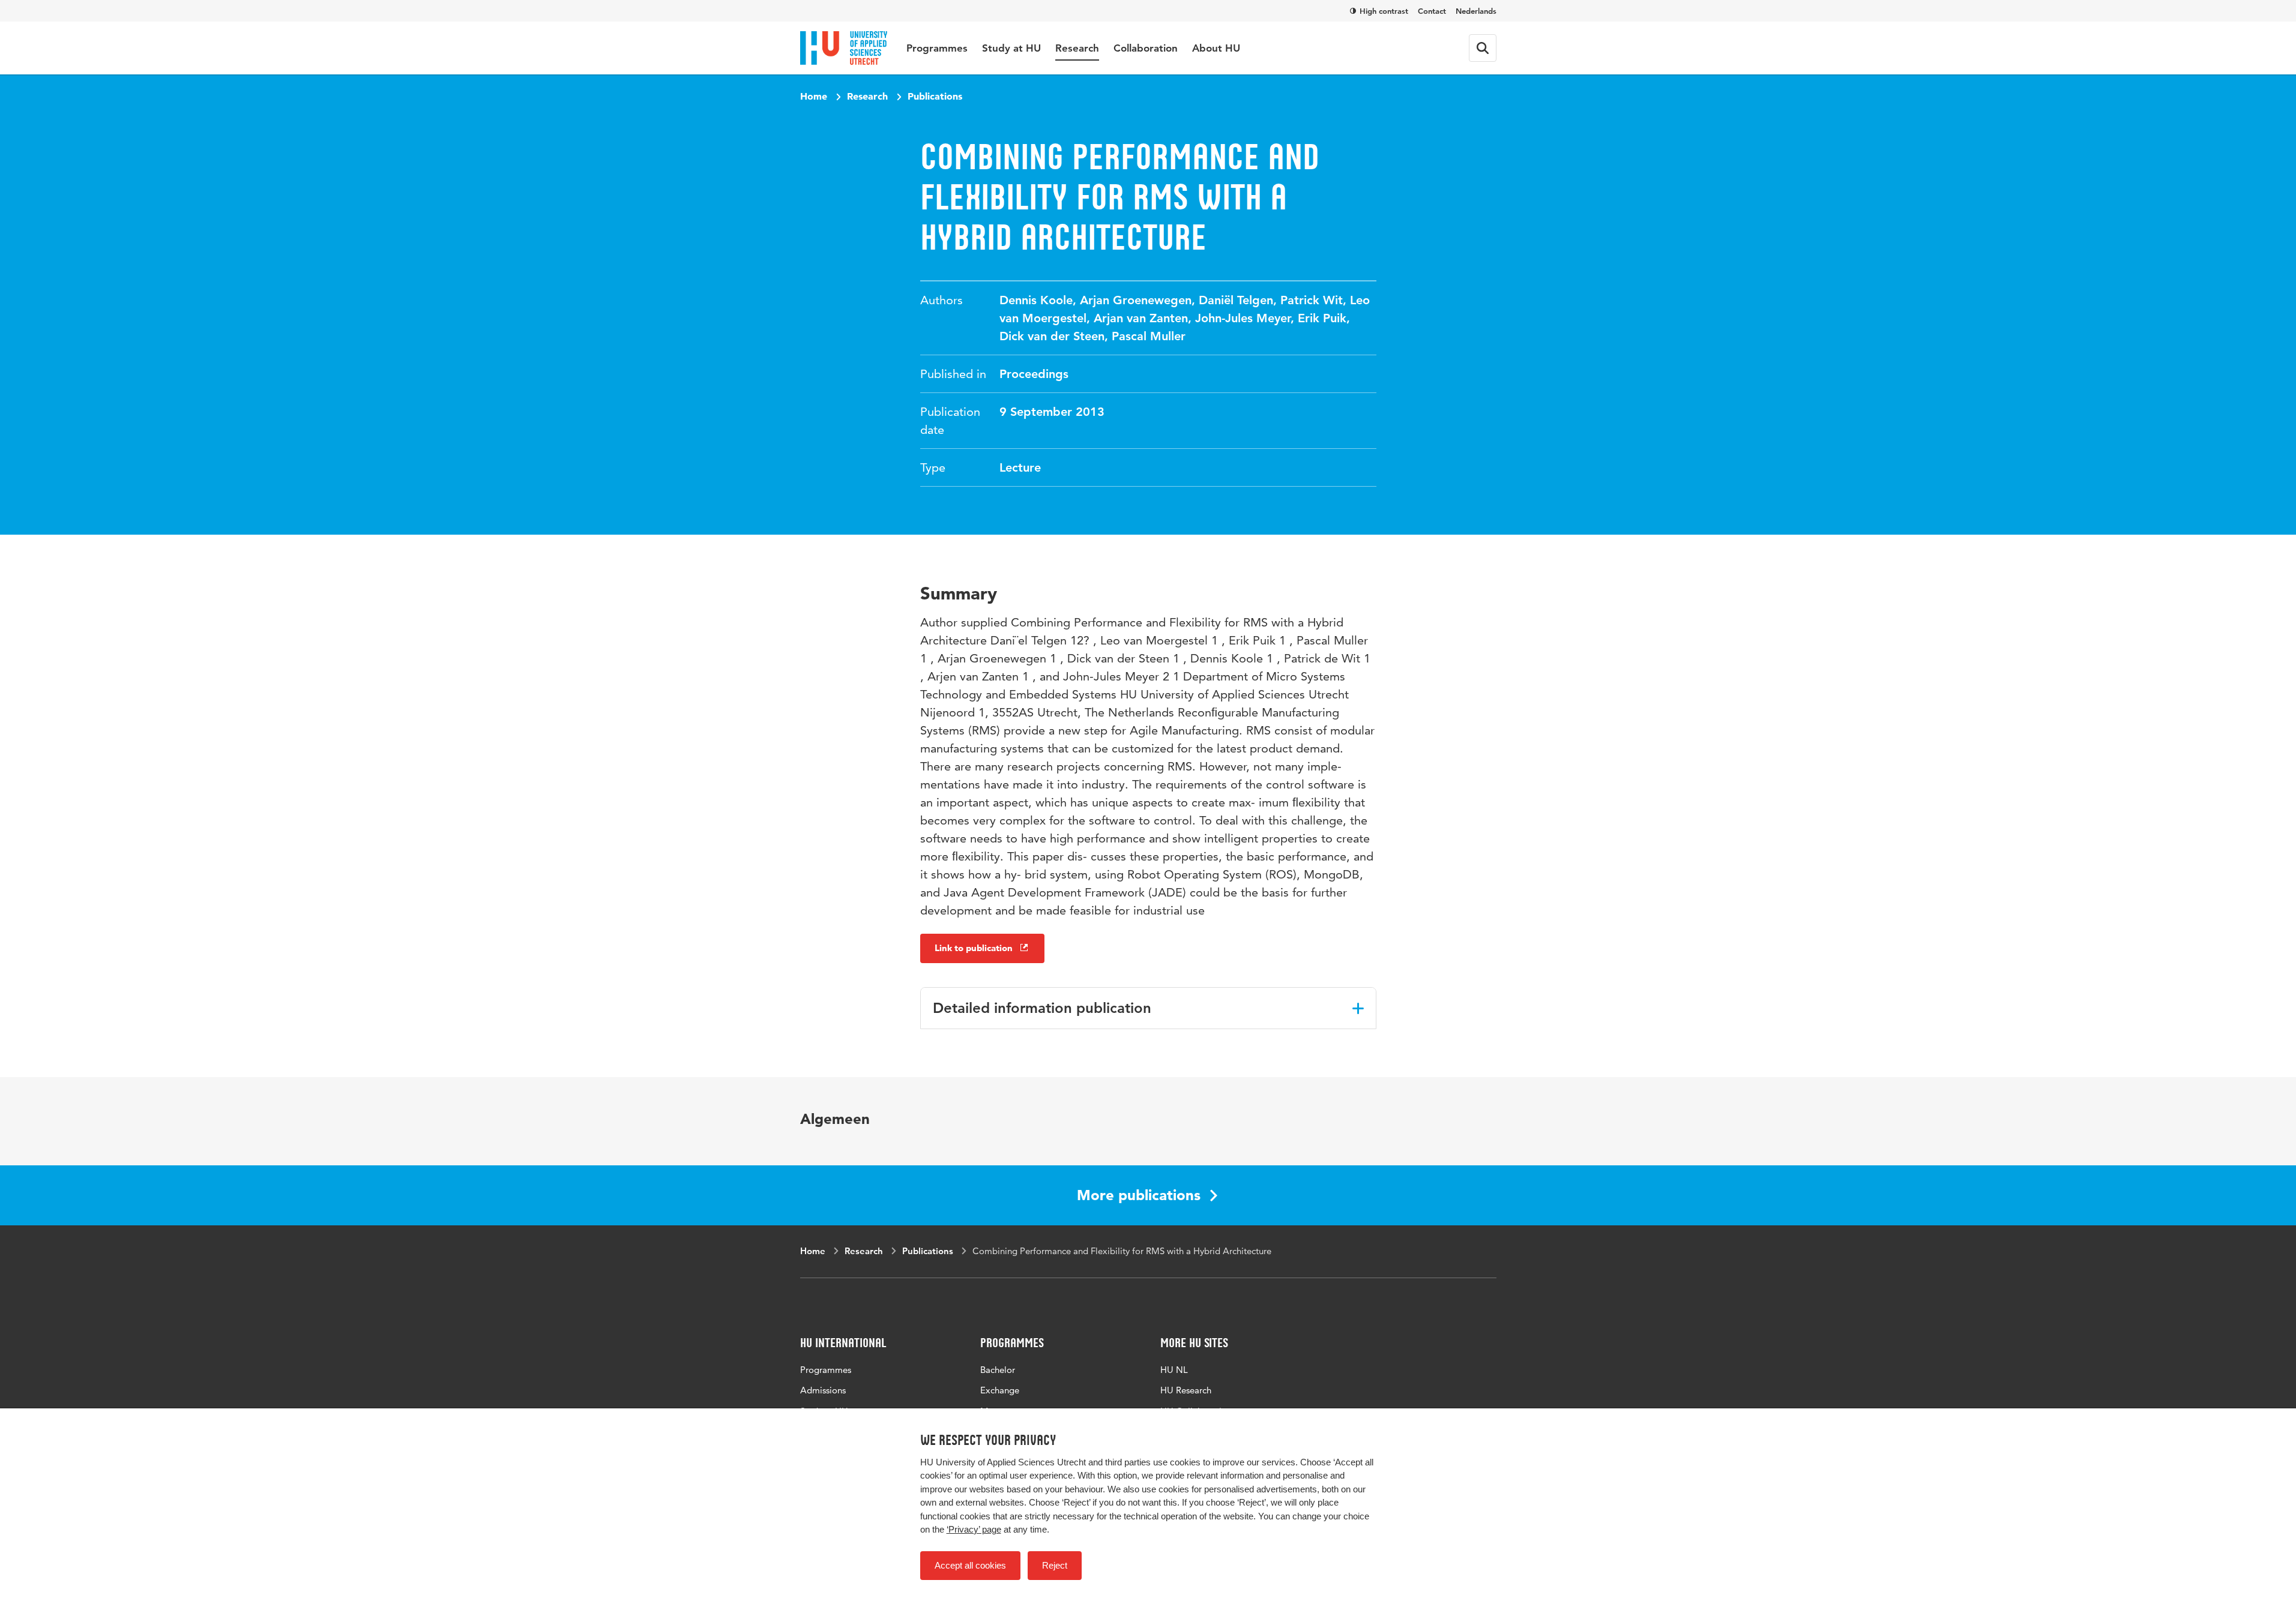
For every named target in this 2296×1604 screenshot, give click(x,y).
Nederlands (1476, 11)
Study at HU (1011, 48)
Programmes (937, 48)
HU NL (1174, 1370)
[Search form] (1483, 48)
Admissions (823, 1390)
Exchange (1000, 1390)
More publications (1139, 1195)
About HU (1216, 48)
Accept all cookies (970, 1565)
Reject (1055, 1565)
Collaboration (1146, 48)
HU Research (1186, 1390)
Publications (935, 96)
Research (1077, 48)
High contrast (1384, 11)
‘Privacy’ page (974, 1529)
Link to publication (974, 948)
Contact (1432, 11)
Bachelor (998, 1370)
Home (814, 96)
